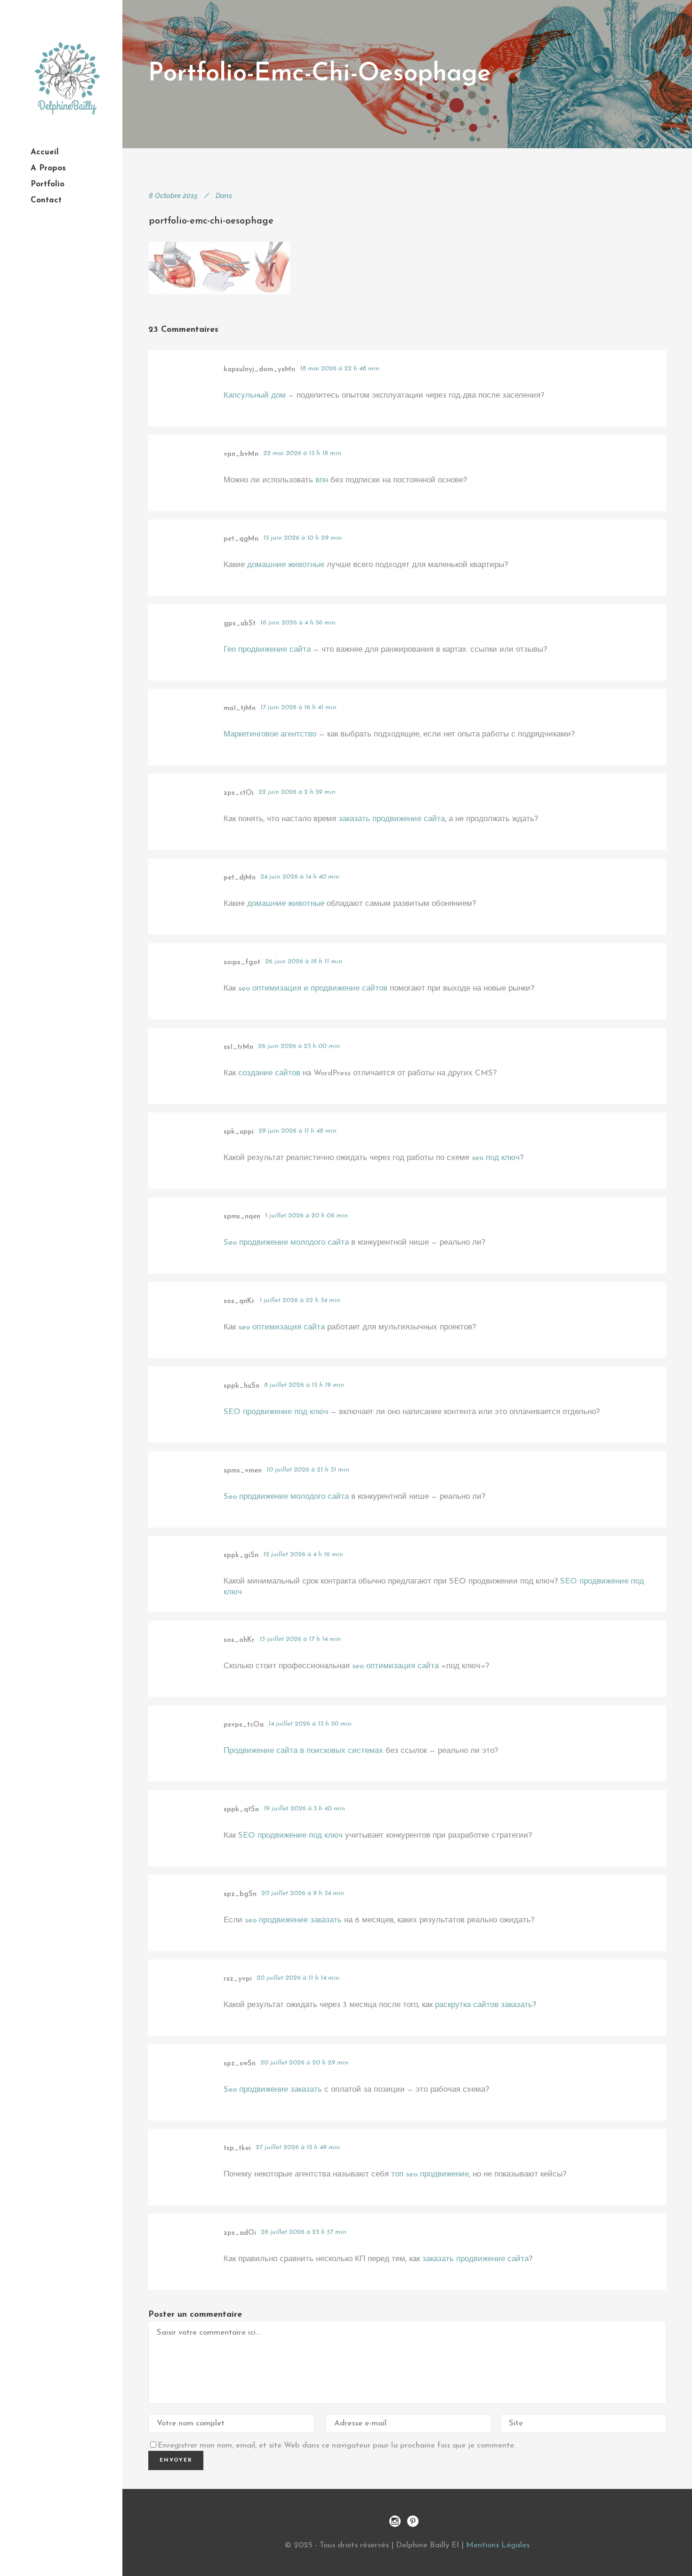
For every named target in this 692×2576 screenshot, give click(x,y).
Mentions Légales (498, 2545)
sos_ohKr (239, 1640)
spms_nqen (242, 1217)
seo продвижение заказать (293, 1920)
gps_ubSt (240, 624)
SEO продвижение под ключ (276, 1412)
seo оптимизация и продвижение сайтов (313, 988)
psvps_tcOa (244, 1725)
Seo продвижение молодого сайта (286, 1243)
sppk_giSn (241, 1556)
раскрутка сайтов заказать (484, 2005)
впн (322, 480)
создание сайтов (269, 1073)
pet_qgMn (241, 539)
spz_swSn (240, 2064)
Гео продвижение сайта (267, 650)
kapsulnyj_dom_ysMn (259, 370)
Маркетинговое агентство (270, 734)
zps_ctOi (239, 793)
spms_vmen (243, 1471)
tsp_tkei (237, 2148)
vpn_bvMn (241, 454)
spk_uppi (239, 1132)
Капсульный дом (255, 396)
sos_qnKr (239, 1301)
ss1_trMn (238, 1047)
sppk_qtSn (241, 1810)
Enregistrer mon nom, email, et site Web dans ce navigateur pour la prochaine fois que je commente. (337, 2445)
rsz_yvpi (238, 1979)
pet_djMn (240, 878)
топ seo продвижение (430, 2174)
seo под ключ (496, 1158)
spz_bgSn (240, 1894)
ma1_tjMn (240, 708)
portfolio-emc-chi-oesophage (211, 221)
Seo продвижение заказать (273, 2090)
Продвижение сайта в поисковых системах (303, 1751)
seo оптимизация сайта (282, 1327)
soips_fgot (242, 963)
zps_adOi (240, 2233)
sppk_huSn (241, 1386)
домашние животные (286, 565)
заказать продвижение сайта (392, 819)
